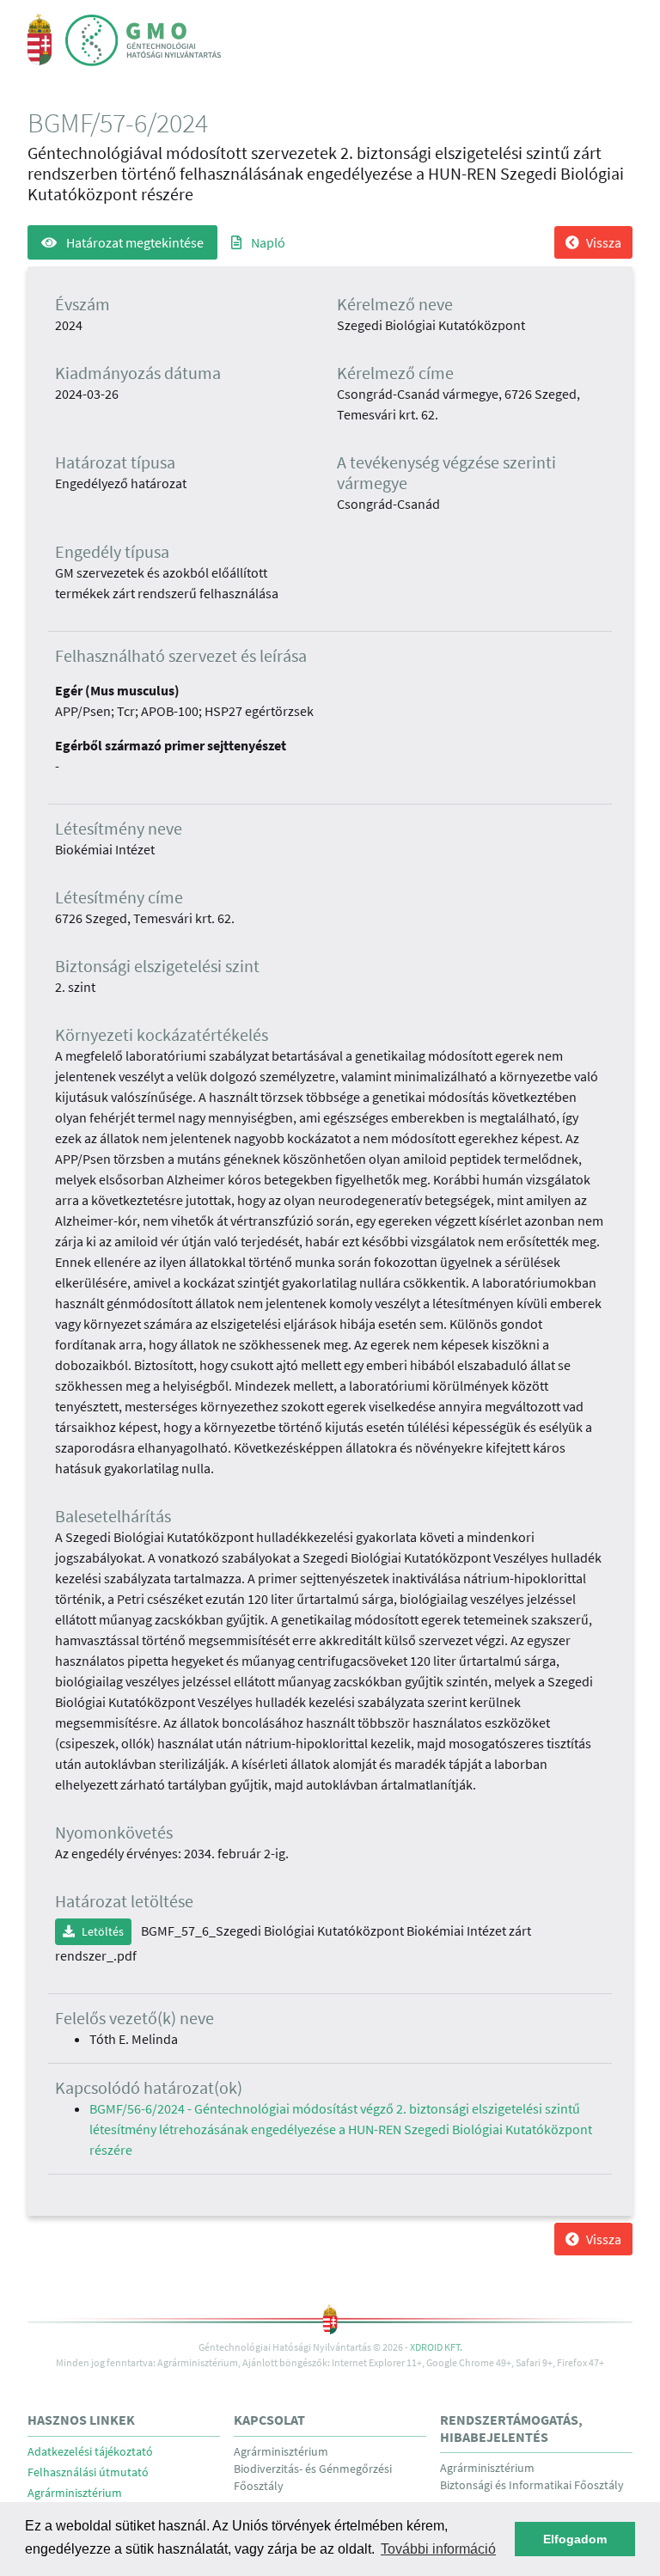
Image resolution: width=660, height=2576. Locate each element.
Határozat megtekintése (134, 242)
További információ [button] (438, 2549)
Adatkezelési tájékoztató (90, 2452)
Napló (267, 242)
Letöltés (103, 1931)
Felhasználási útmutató (88, 2472)
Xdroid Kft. (436, 2347)
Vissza (604, 242)
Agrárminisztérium (75, 2493)
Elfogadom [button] (575, 2539)
